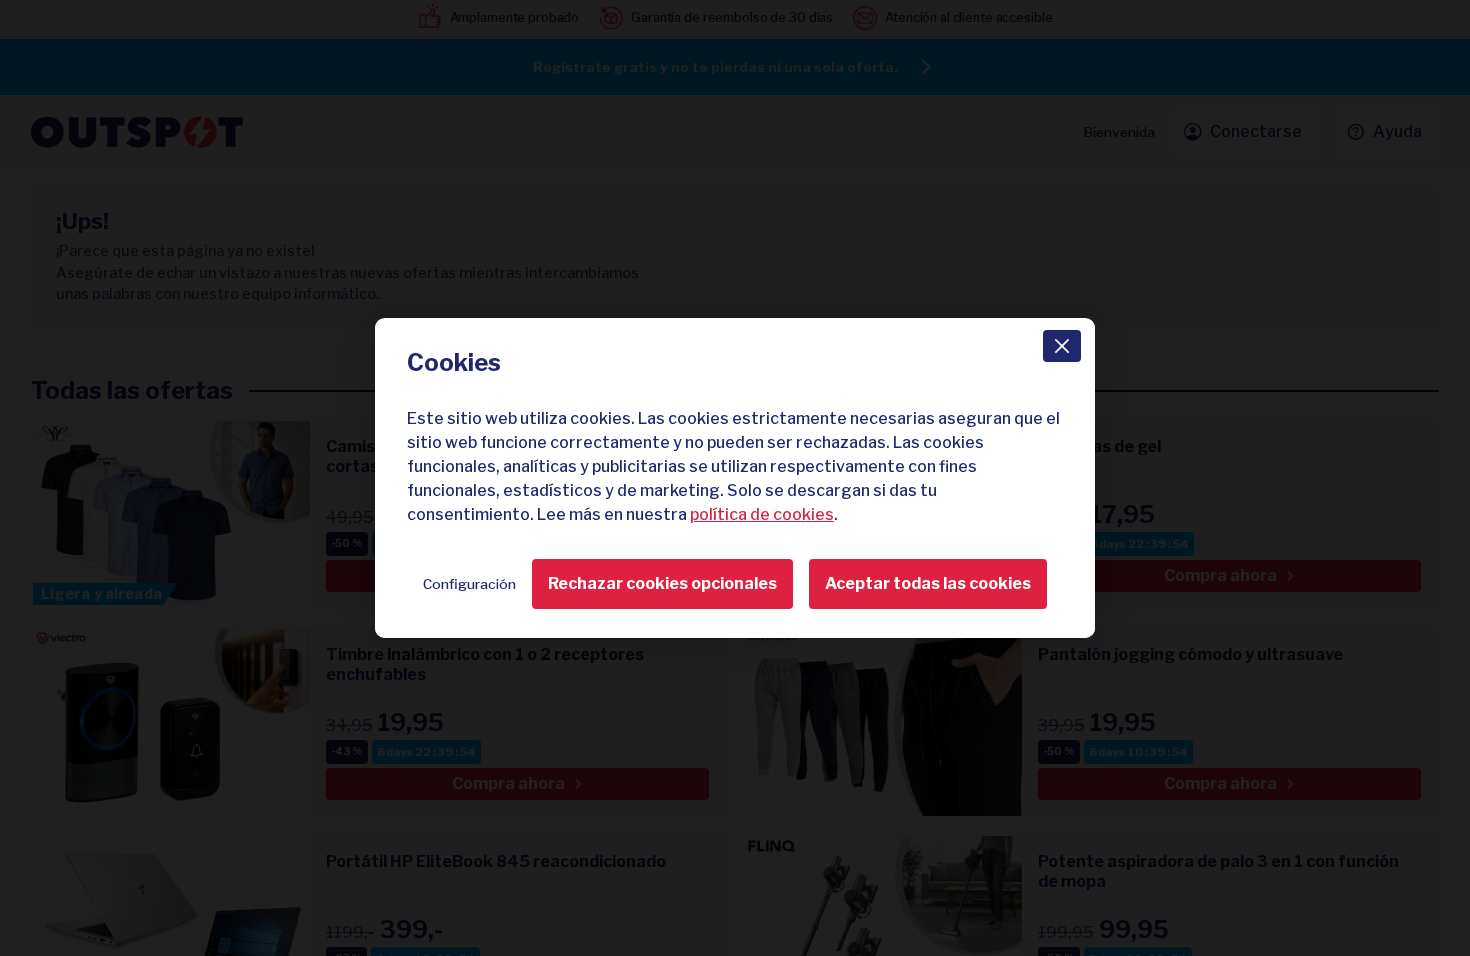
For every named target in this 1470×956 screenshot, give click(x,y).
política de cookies (762, 514)
